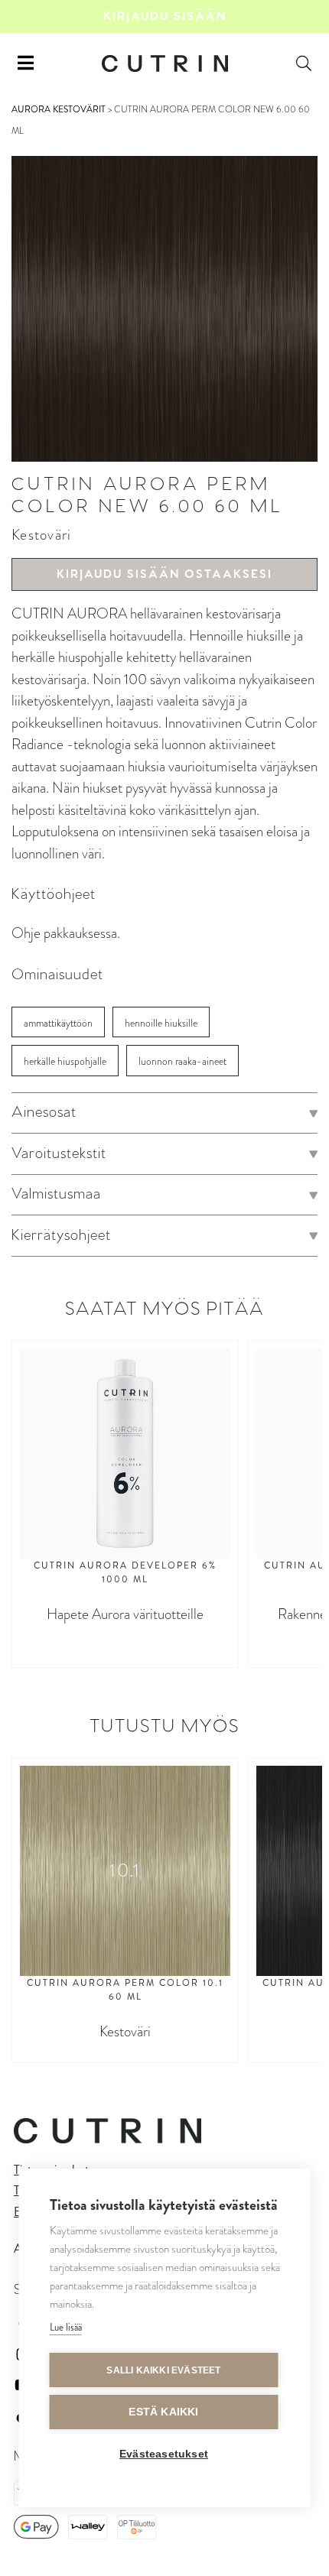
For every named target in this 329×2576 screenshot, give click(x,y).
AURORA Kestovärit (59, 109)
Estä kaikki (163, 2412)
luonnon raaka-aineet (182, 1061)
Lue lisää (66, 2327)
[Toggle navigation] (26, 63)
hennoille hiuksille (161, 1023)
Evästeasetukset (164, 2454)
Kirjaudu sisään (165, 16)
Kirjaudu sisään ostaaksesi (164, 574)
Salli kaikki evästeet (163, 2370)
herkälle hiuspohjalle (65, 1061)
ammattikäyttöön (58, 1023)
